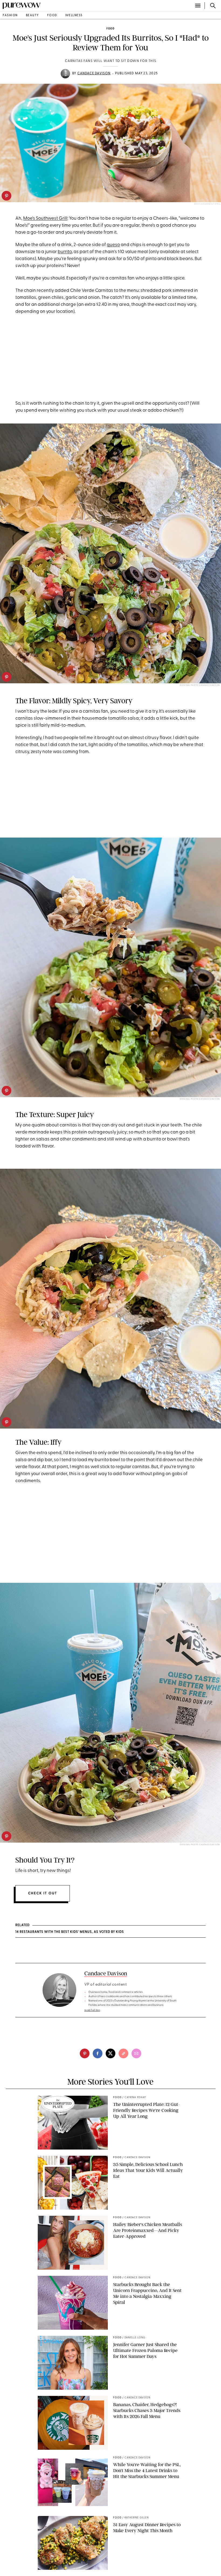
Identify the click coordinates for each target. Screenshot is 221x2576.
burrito (65, 252)
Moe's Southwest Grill (45, 218)
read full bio (92, 2010)
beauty (32, 15)
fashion (10, 15)
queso (113, 245)
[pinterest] (6, 196)
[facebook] (98, 2053)
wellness (74, 15)
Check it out (43, 1893)
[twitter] (110, 2053)
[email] (136, 2053)
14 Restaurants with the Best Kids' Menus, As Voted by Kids (70, 1932)
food (52, 15)
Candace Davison (94, 73)
